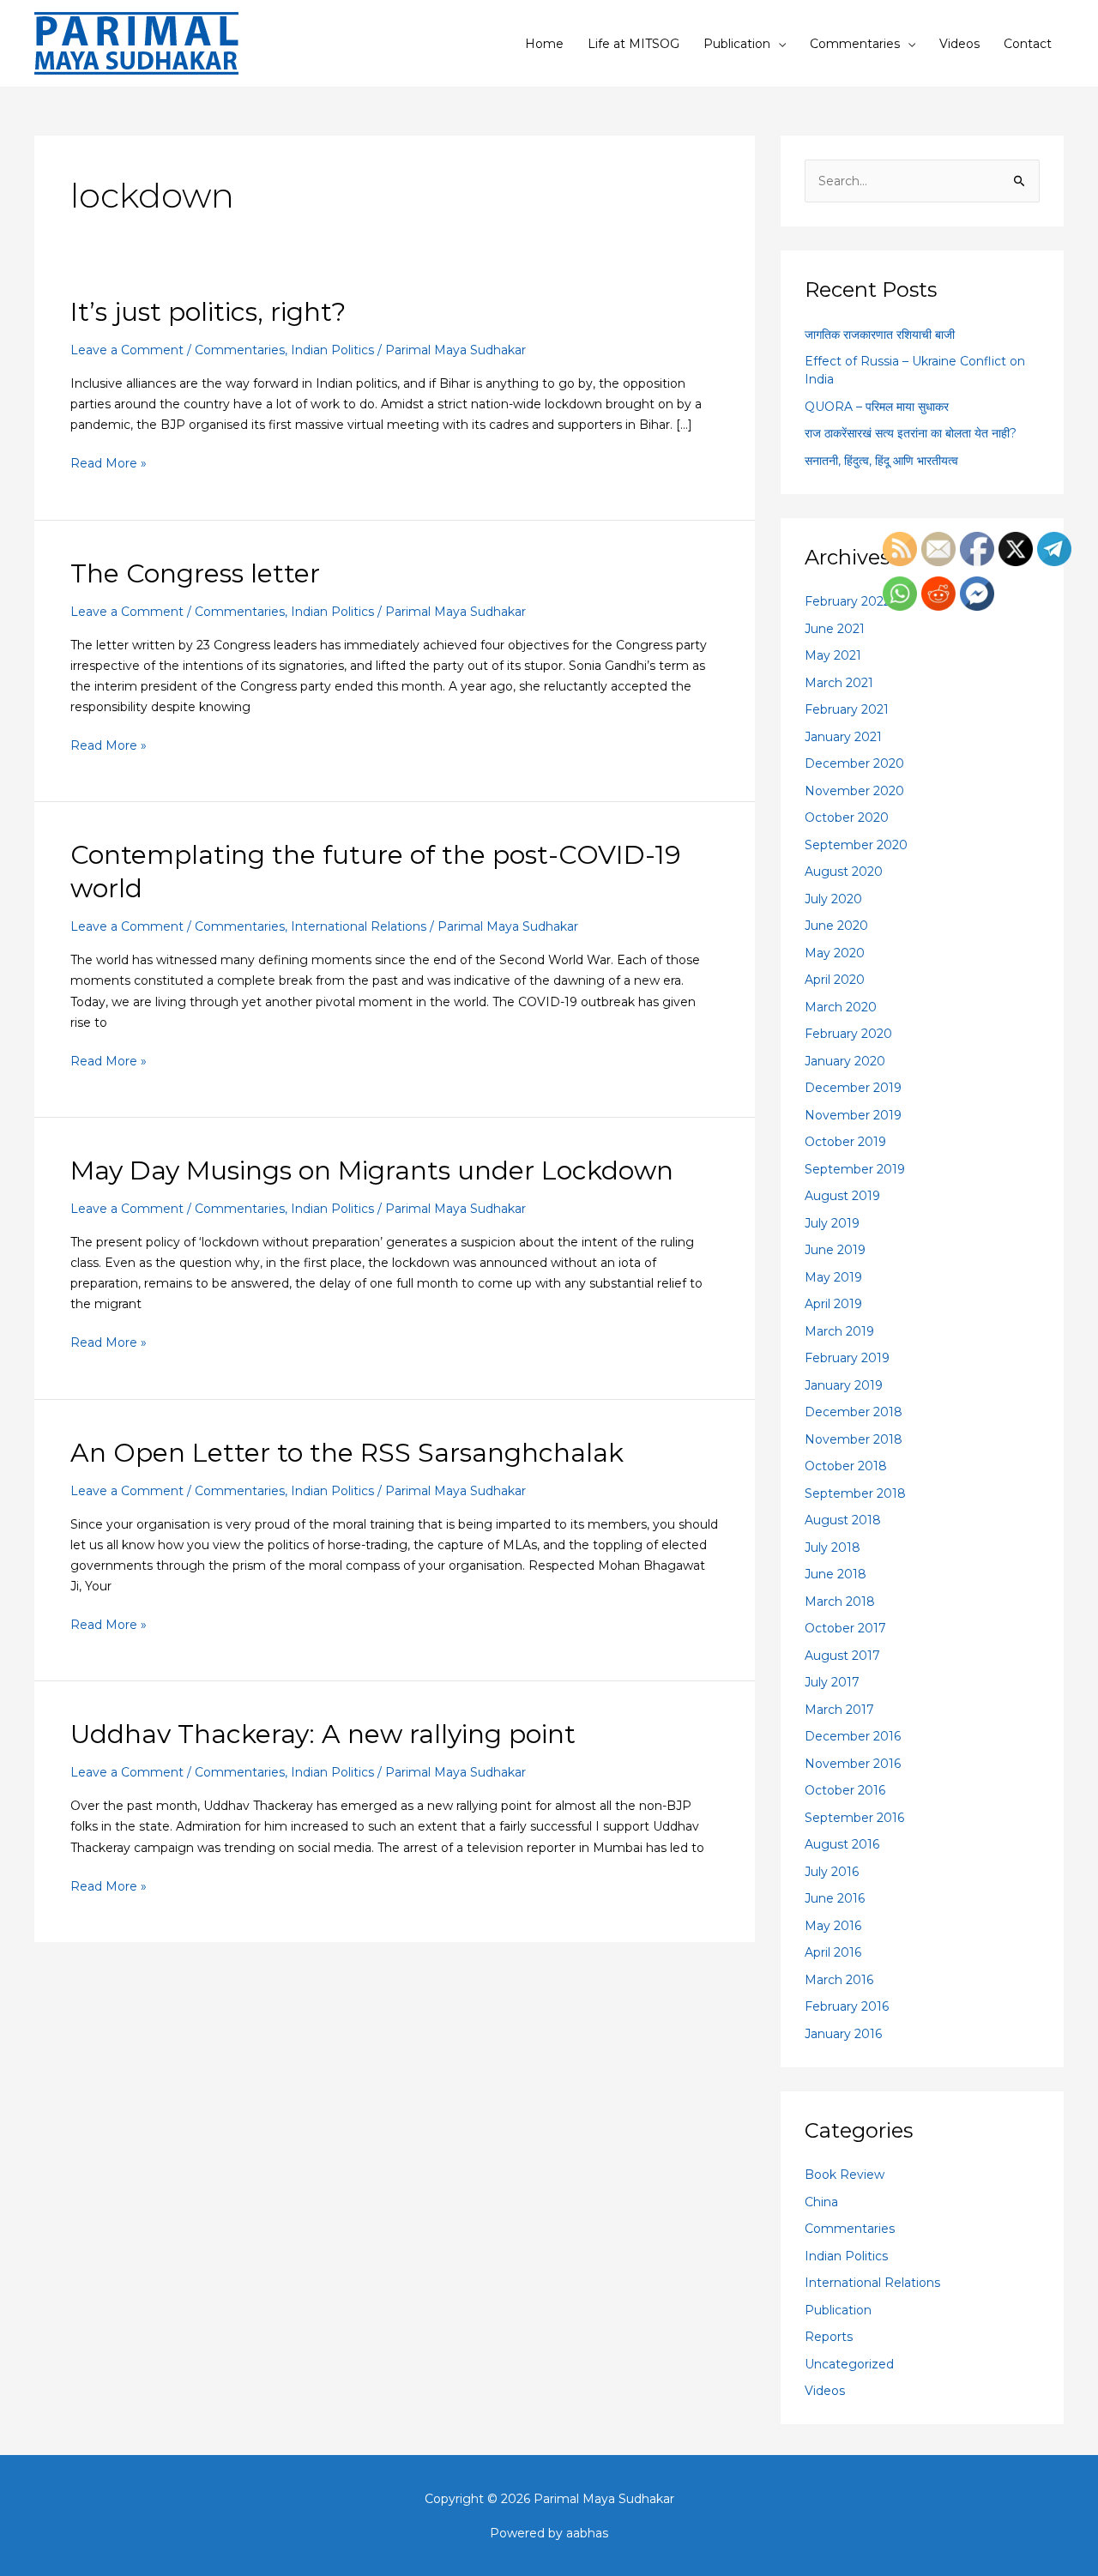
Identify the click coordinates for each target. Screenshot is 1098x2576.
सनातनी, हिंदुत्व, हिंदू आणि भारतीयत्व (881, 461)
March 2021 (839, 683)
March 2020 (841, 1007)
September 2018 (855, 1493)
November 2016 (853, 1764)
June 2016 (835, 1898)
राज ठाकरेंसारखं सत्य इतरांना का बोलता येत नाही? (911, 433)
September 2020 (856, 845)
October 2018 (846, 1466)
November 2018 (854, 1439)
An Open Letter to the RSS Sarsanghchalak (347, 1453)
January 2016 (843, 2034)
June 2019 (835, 1250)
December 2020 (854, 763)
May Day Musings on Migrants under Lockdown (372, 1170)
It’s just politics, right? (208, 312)
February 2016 (847, 2006)
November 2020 (854, 791)
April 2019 (833, 1304)
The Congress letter (195, 573)
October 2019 (845, 1142)
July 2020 (833, 899)
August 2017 (842, 1656)
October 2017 (845, 1628)
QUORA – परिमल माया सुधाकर (877, 407)
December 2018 (854, 1412)
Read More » (109, 462)
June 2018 (836, 1574)
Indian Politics (332, 350)
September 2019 (855, 1169)
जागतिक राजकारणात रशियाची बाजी (880, 335)
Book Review (845, 2175)
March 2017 (839, 1710)
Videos (959, 44)
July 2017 (832, 1682)
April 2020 (835, 980)
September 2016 (854, 1818)
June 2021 (835, 629)
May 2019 (833, 1277)
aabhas (587, 2533)
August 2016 (842, 1844)
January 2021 (843, 737)
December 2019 (853, 1088)
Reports (829, 2337)
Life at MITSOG (633, 44)
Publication (737, 44)
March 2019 (839, 1331)
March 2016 (839, 1980)
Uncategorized (849, 2364)
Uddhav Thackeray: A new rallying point (323, 1734)
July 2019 (832, 1223)
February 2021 (847, 709)
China (821, 2202)
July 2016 (832, 1872)
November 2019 (853, 1115)
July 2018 (833, 1547)
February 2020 (848, 1034)
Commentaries (855, 44)
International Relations (359, 926)
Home (544, 44)
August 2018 (843, 1520)
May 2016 (833, 1926)
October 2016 (845, 1790)
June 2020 (836, 926)
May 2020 (835, 953)
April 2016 (833, 1952)
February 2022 (848, 601)
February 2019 (847, 1358)
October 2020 (847, 817)
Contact (1028, 44)
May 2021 (833, 655)
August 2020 (844, 872)
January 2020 (845, 1061)
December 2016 (853, 1736)
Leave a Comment (127, 350)
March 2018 (840, 1602)
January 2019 (844, 1385)
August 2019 (842, 1196)
